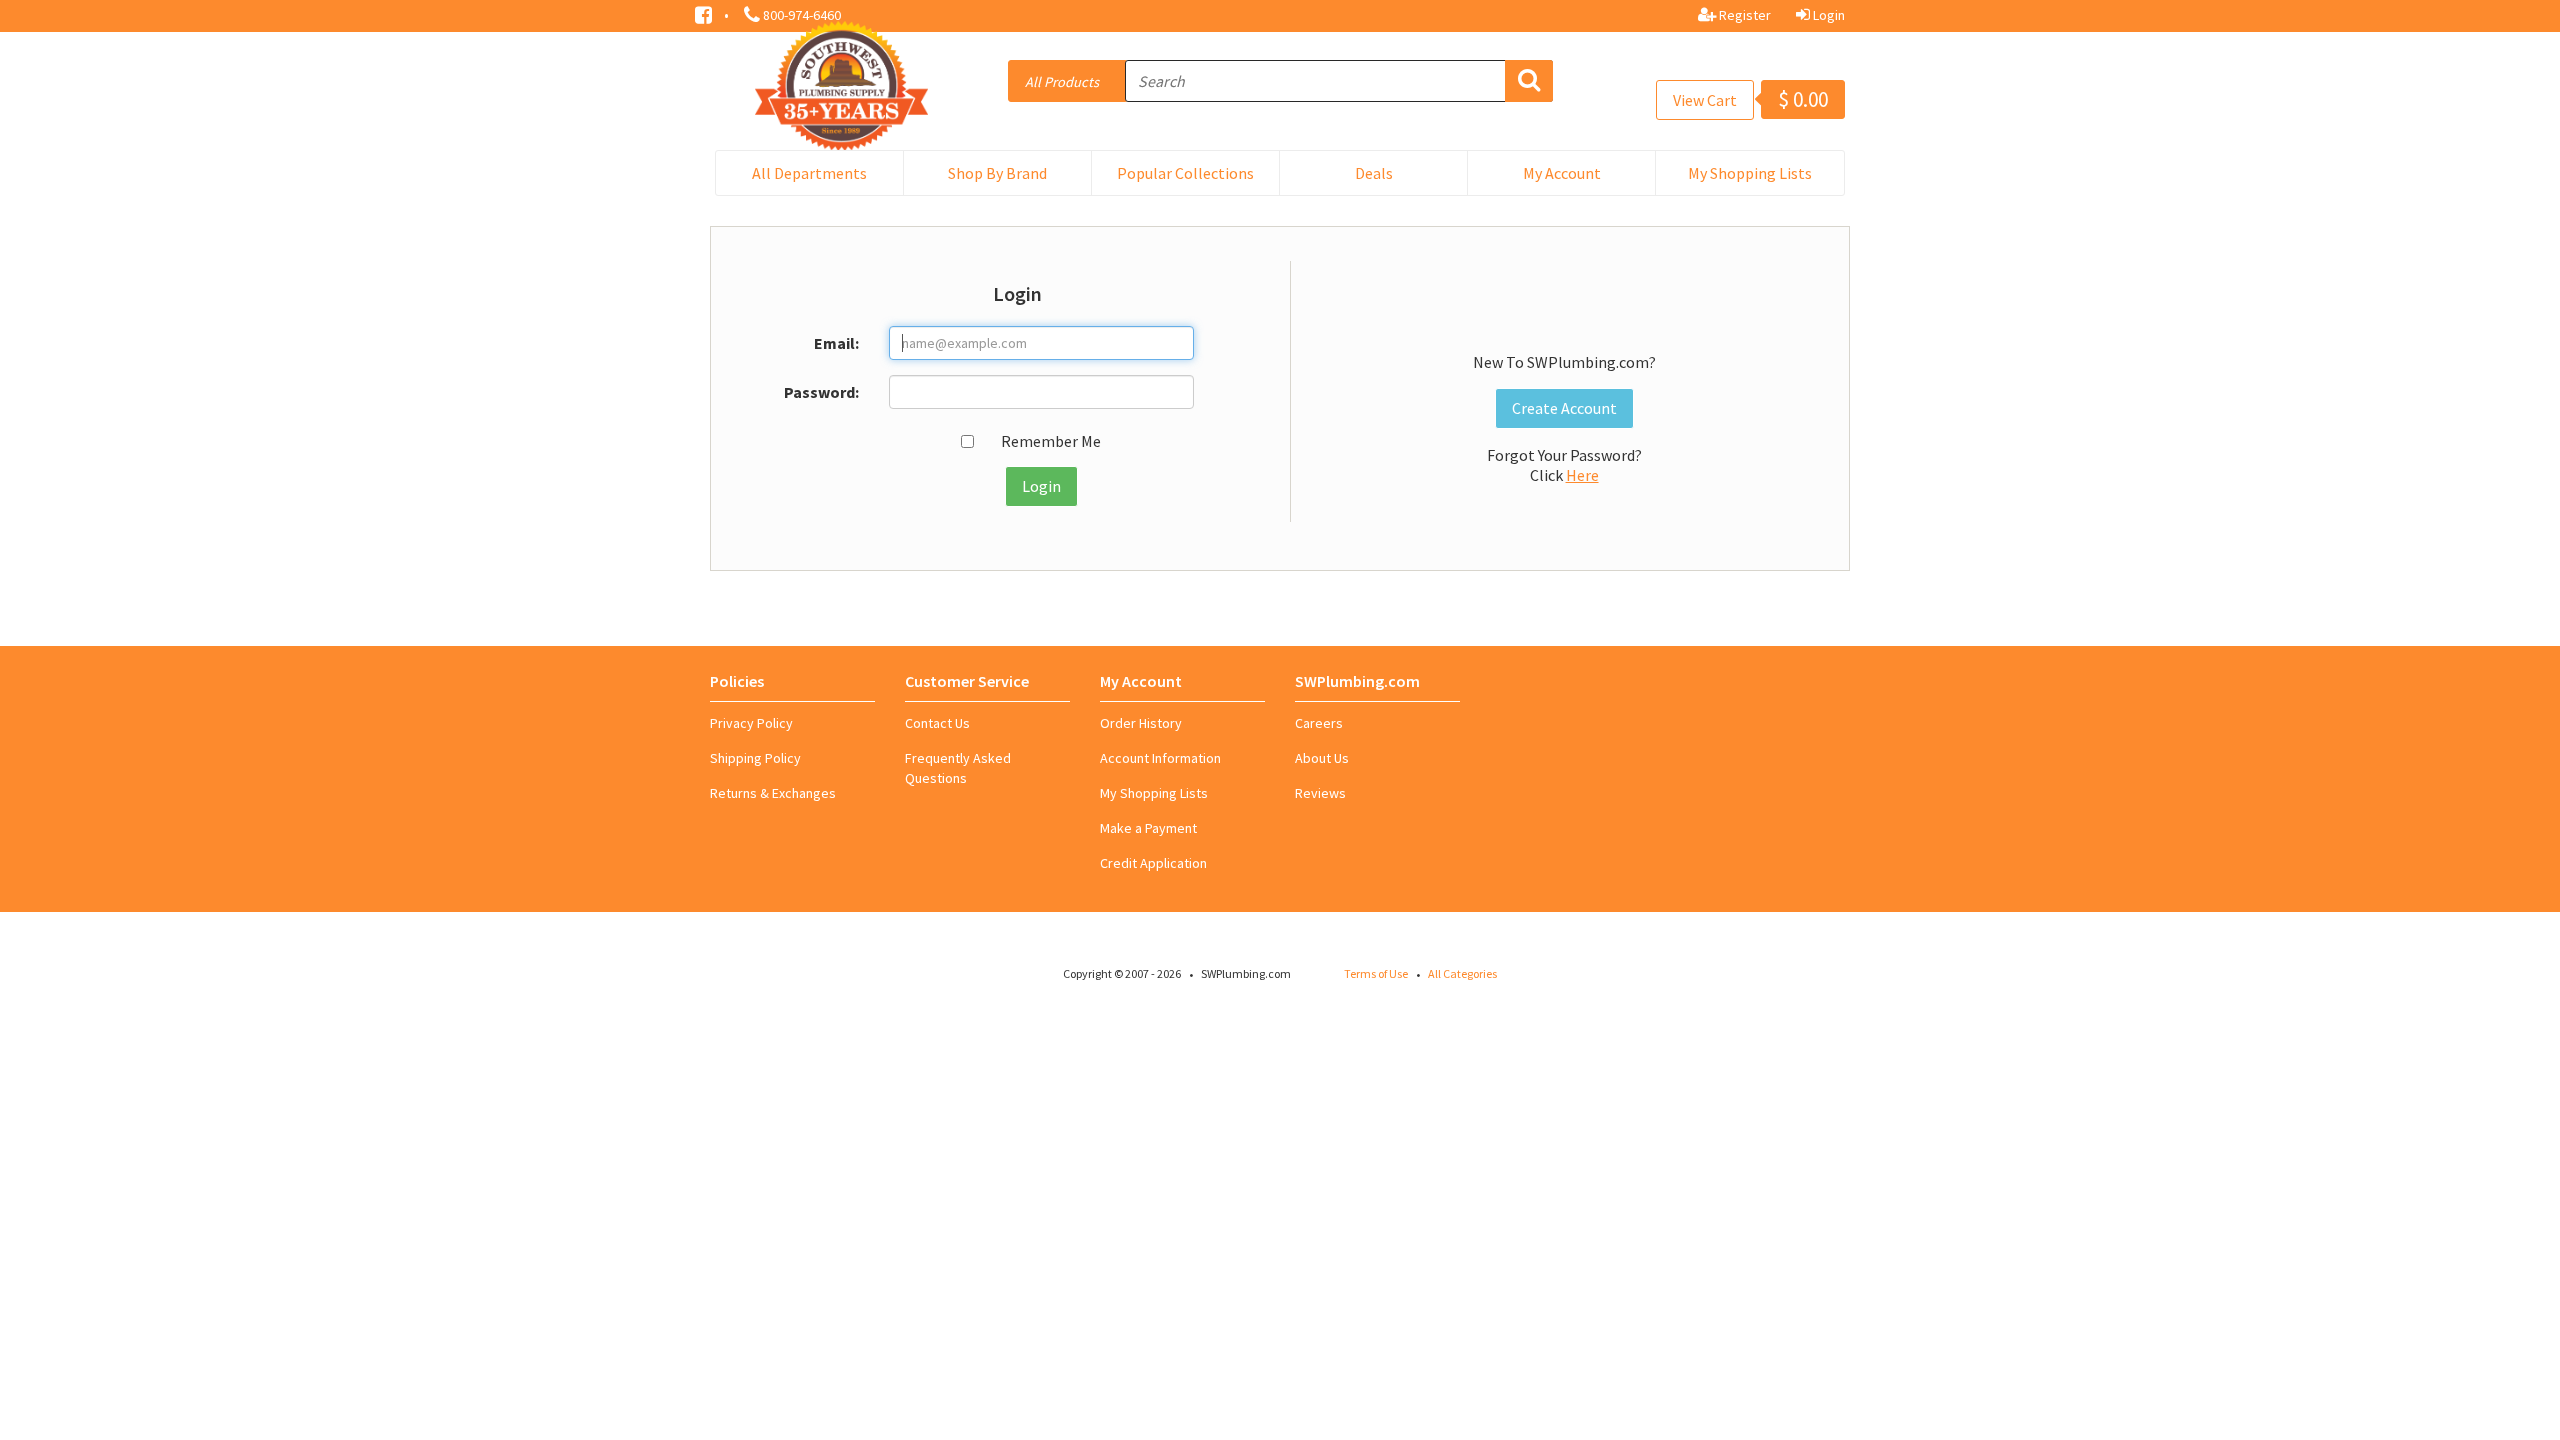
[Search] (1529, 81)
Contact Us (937, 723)
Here (1582, 475)
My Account (1562, 173)
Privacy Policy (751, 723)
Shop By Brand (997, 173)
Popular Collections (1185, 173)
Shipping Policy (755, 758)
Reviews (1320, 793)
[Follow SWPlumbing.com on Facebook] (705, 13)
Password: (821, 392)
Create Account (1564, 408)
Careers (1319, 723)
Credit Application (1153, 863)
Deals (1374, 173)
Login (1827, 15)
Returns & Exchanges (773, 793)
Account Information (1160, 758)
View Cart (1705, 100)
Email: (836, 343)
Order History (1141, 723)
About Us (1322, 758)
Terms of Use (1376, 973)
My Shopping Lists (1750, 173)
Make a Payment (1148, 828)
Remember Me (1051, 441)
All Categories (1462, 973)
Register (1743, 15)
